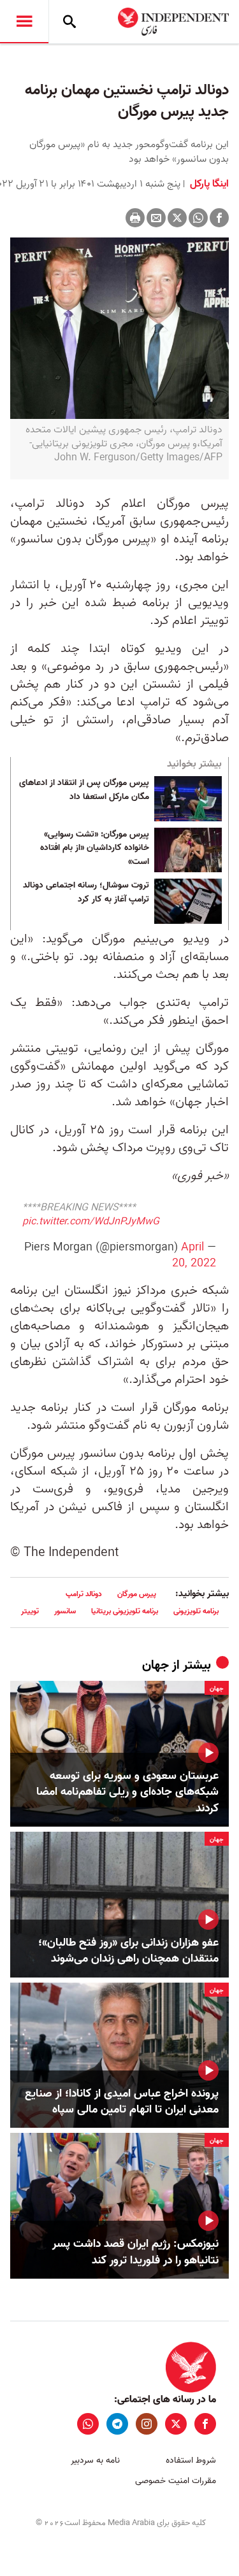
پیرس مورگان (137, 1594)
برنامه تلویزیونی (196, 1611)
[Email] (156, 218)
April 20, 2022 (194, 1256)
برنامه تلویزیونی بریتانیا (125, 1611)
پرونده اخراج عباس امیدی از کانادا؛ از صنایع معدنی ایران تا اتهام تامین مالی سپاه (122, 2102)
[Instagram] (147, 2424)
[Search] (69, 22)
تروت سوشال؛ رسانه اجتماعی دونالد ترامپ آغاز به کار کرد (86, 893)
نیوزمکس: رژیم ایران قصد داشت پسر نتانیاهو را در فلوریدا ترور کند (135, 2252)
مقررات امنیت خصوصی (176, 2481)
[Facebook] (219, 218)
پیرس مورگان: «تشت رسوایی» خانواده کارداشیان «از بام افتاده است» (95, 848)
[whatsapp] (88, 2424)
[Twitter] (177, 218)
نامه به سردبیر (95, 2460)
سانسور (65, 1611)
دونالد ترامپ (84, 1594)
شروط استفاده (191, 2460)
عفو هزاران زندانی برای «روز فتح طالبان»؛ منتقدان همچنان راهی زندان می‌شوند (128, 1951)
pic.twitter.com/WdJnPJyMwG (91, 1222)
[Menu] (24, 22)
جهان (156, 1666)
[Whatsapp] (198, 218)
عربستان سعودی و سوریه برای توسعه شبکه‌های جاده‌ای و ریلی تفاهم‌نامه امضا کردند (127, 1792)
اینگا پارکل (208, 184)
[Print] (135, 218)
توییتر (30, 1611)
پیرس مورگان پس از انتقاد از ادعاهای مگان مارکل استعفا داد (84, 790)
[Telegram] (117, 2424)
